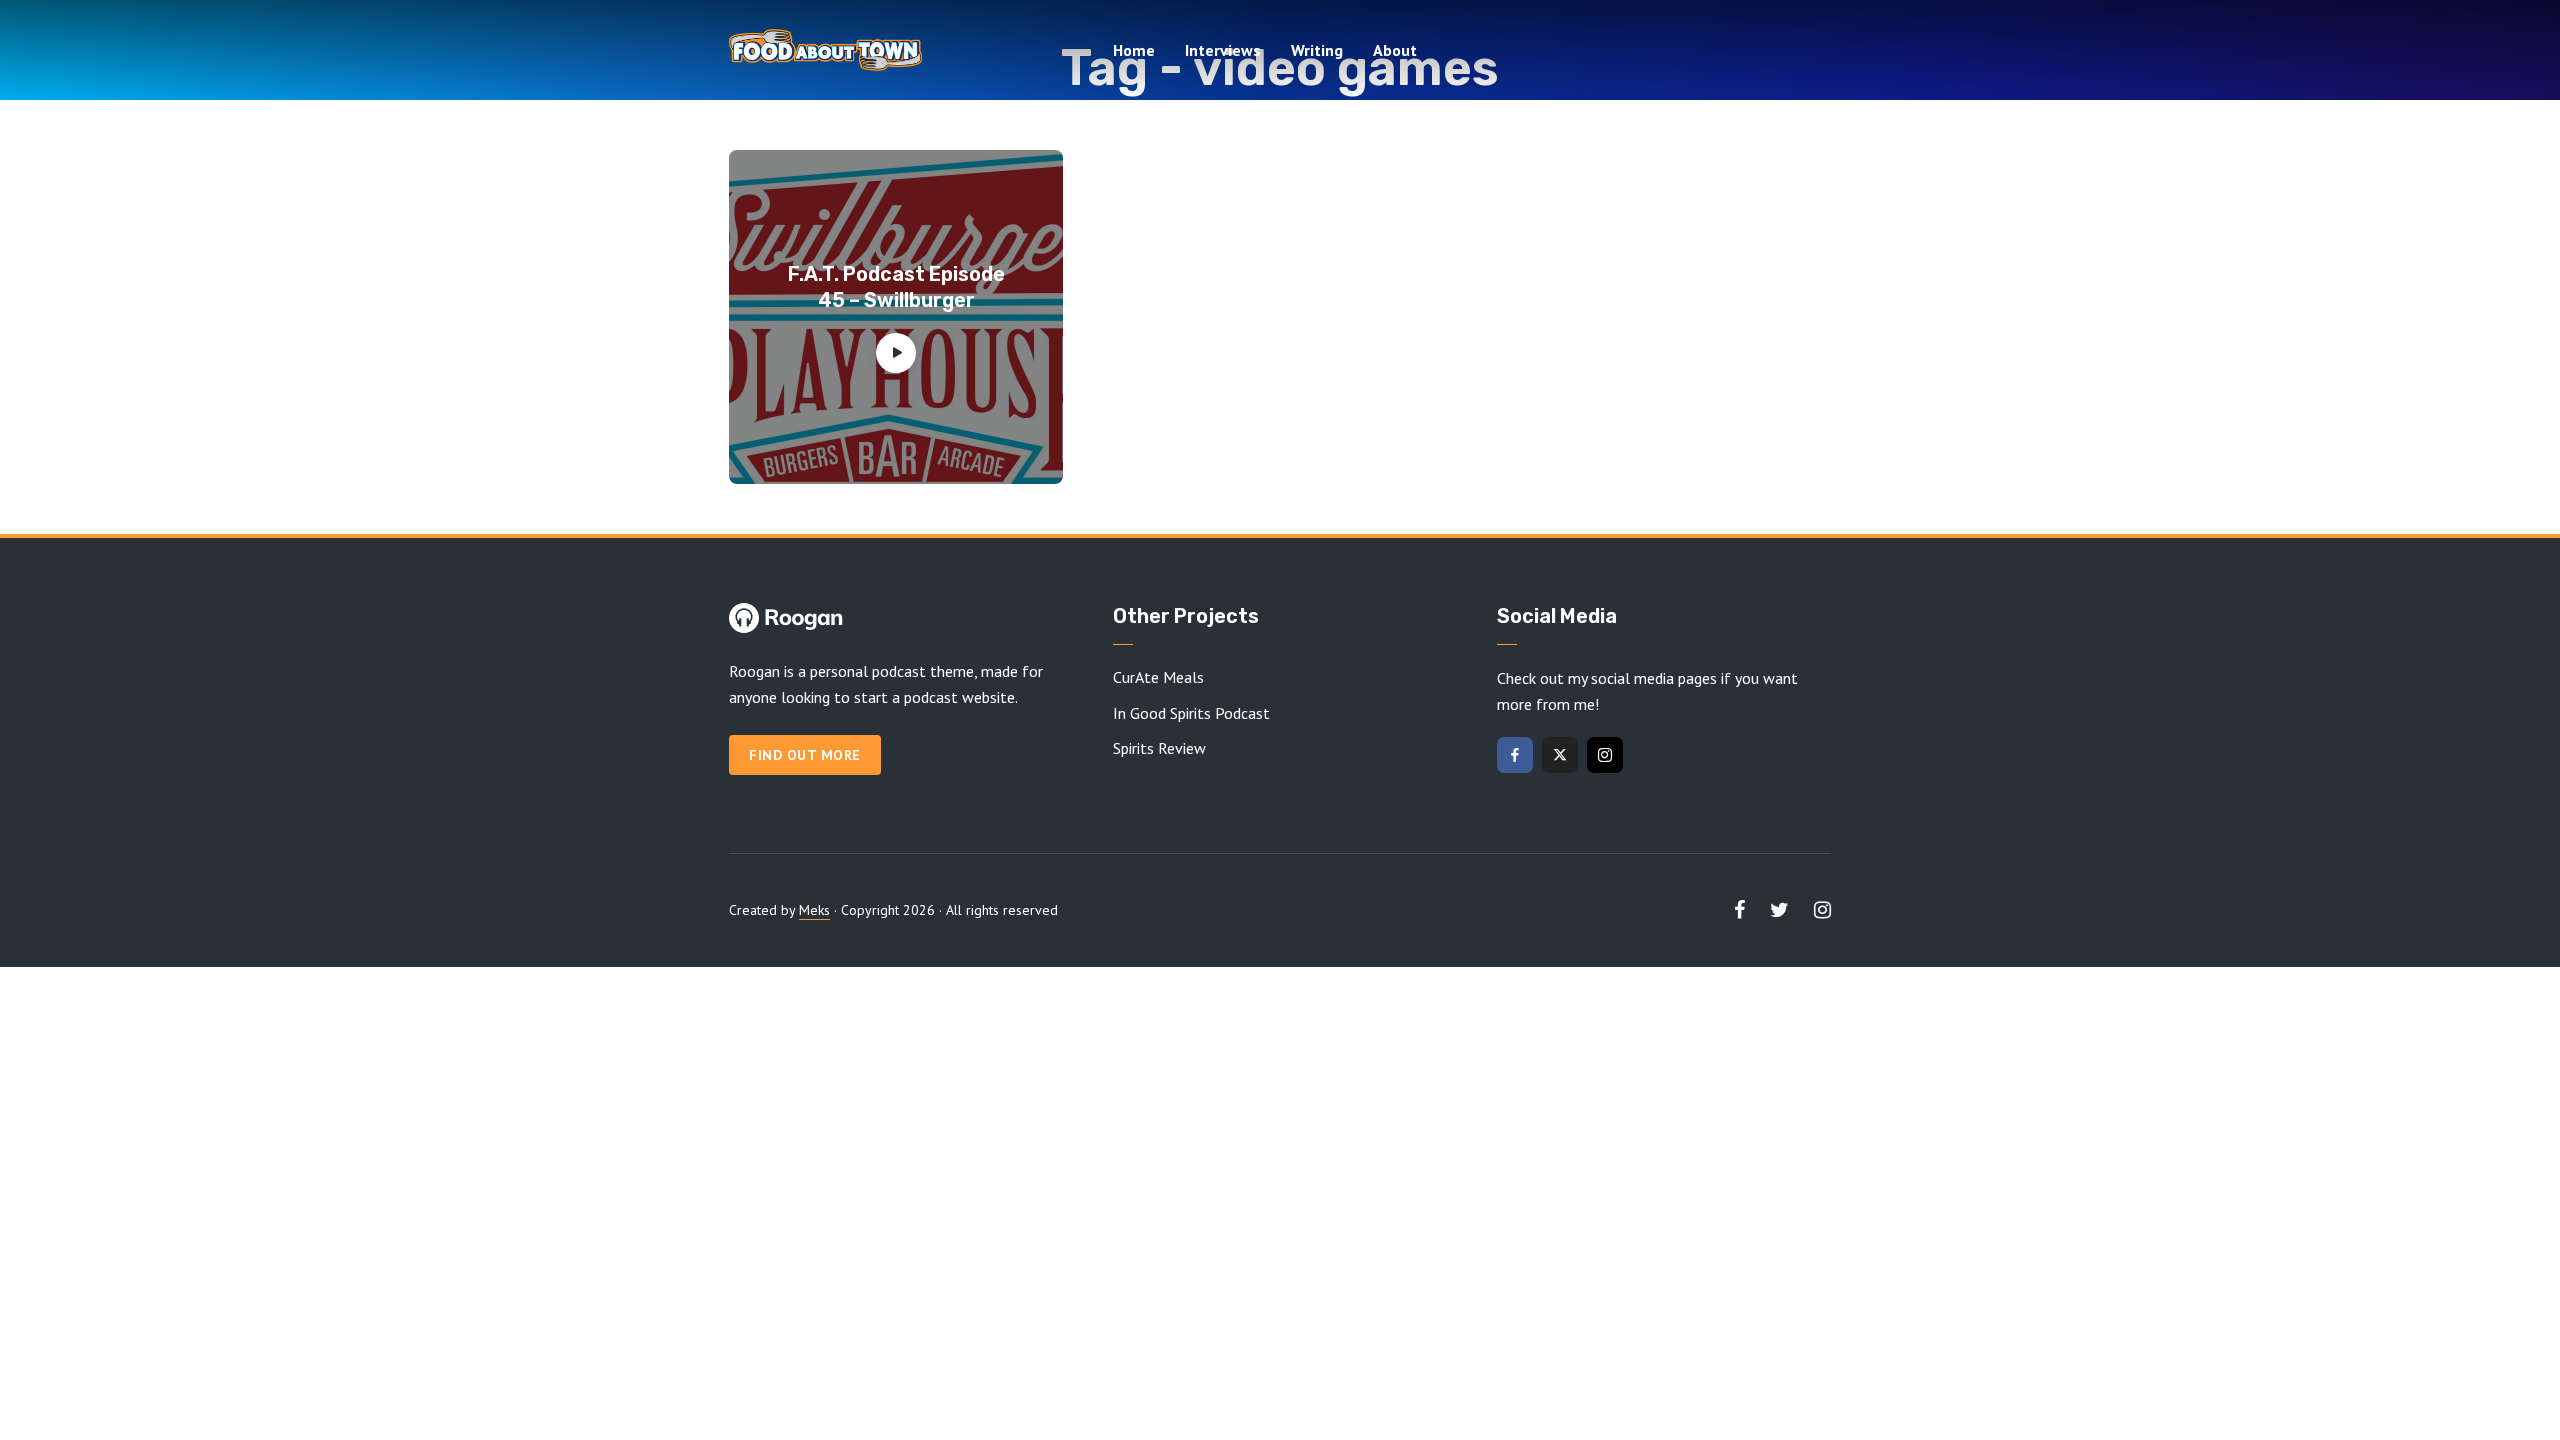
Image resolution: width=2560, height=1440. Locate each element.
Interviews (1223, 50)
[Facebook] (1515, 755)
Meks (814, 910)
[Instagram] (1605, 755)
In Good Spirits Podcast (1191, 713)
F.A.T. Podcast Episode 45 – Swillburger (896, 287)
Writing (1317, 50)
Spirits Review (1159, 748)
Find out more (805, 755)
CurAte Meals (1158, 677)
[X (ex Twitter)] (1560, 755)
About (1395, 50)
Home (1134, 50)
